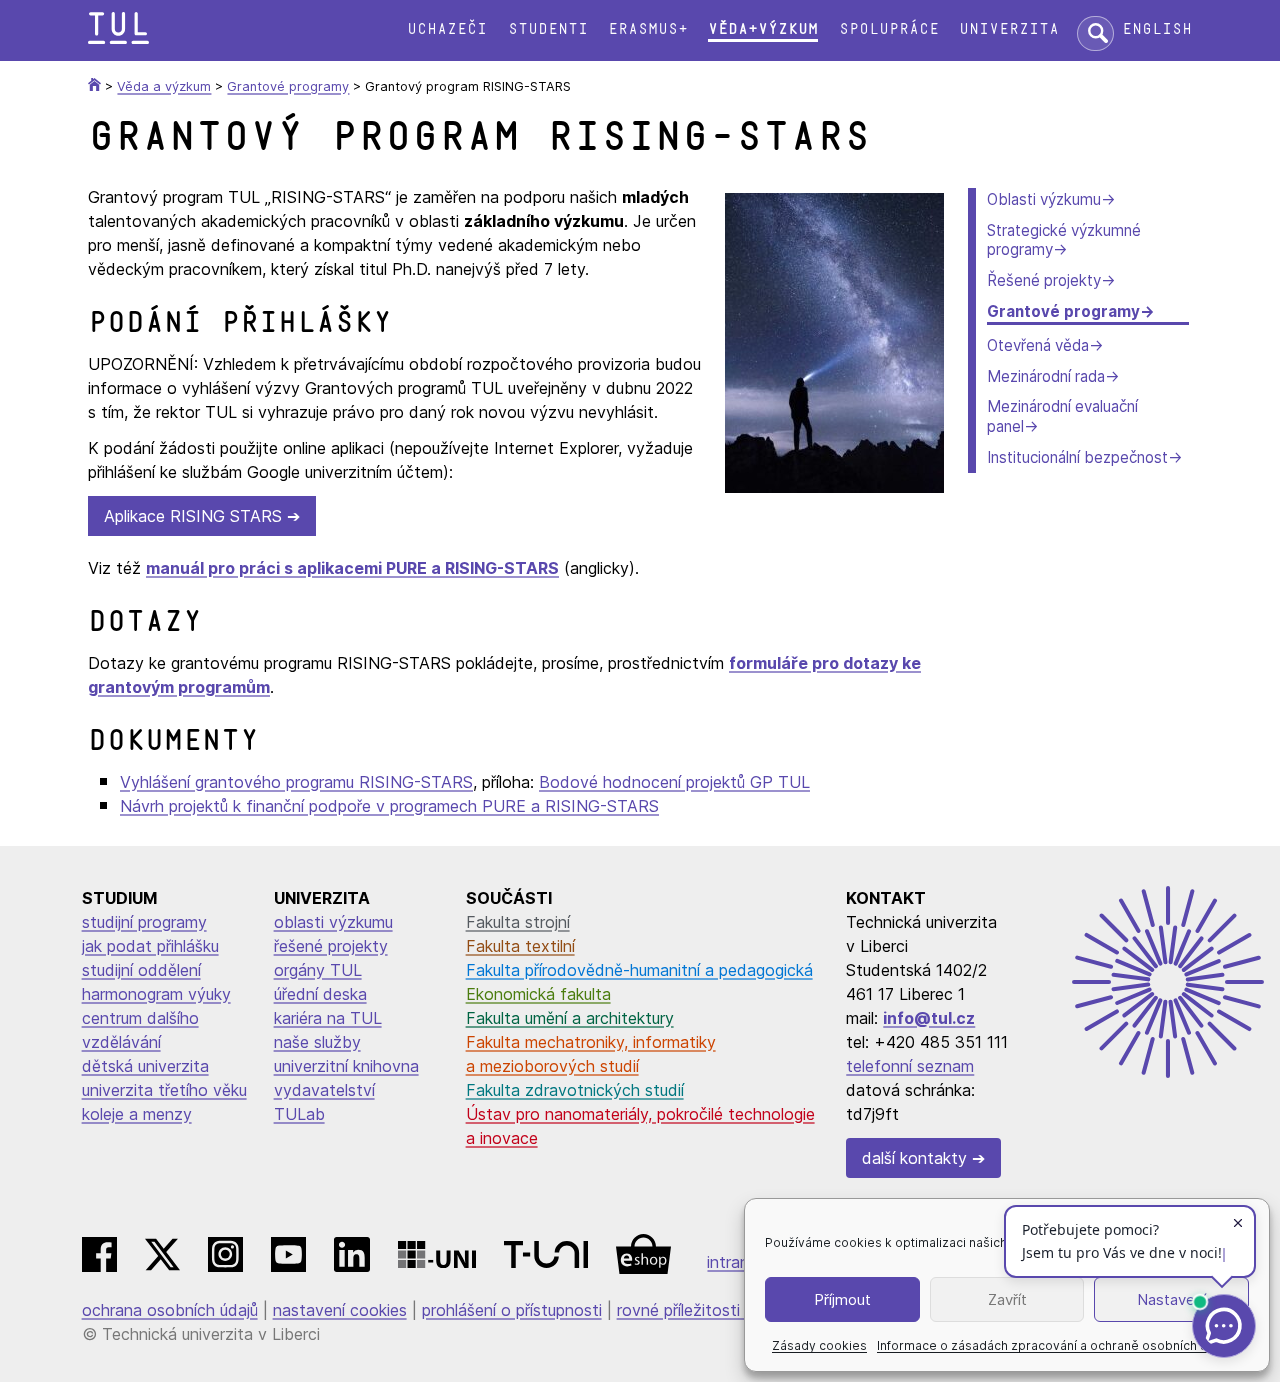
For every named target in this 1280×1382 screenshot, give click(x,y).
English (1157, 29)
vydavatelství (324, 1090)
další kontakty (914, 1158)
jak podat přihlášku (150, 946)
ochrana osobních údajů (170, 1310)
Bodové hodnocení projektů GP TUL (674, 782)
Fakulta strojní (518, 922)
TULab (299, 1114)
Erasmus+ (648, 29)
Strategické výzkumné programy (1064, 240)
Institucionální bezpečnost (1077, 457)
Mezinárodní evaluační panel (1062, 416)
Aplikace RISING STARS (193, 516)
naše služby (317, 1042)
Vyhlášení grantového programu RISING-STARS (296, 782)
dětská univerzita (145, 1066)
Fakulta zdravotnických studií (575, 1090)
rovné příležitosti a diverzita (720, 1310)
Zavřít (1007, 1299)
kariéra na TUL (328, 1018)
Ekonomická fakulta (538, 994)
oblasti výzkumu (333, 922)
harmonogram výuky (156, 994)
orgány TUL (318, 970)
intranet (736, 1262)
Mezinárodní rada (1046, 376)
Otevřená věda (1038, 345)
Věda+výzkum (763, 29)
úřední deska (320, 994)
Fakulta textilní (520, 946)
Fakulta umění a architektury (570, 1018)
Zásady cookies (819, 1345)
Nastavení (1171, 1299)
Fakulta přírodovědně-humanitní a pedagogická (639, 970)
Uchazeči (447, 29)
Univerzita (1009, 29)
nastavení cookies (340, 1310)
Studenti (548, 29)
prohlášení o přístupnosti (512, 1310)
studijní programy (144, 922)
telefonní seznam (910, 1066)
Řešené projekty (1044, 280)
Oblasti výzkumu (1044, 199)
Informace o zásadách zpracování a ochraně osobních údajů (1054, 1345)
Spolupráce (889, 29)
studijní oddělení (141, 970)
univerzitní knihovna (346, 1066)
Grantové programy (1063, 311)
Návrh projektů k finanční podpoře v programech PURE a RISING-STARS (389, 806)
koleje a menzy (137, 1114)
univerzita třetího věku (164, 1090)
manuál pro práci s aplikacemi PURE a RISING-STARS (352, 568)
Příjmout (842, 1299)
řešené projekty (331, 946)
